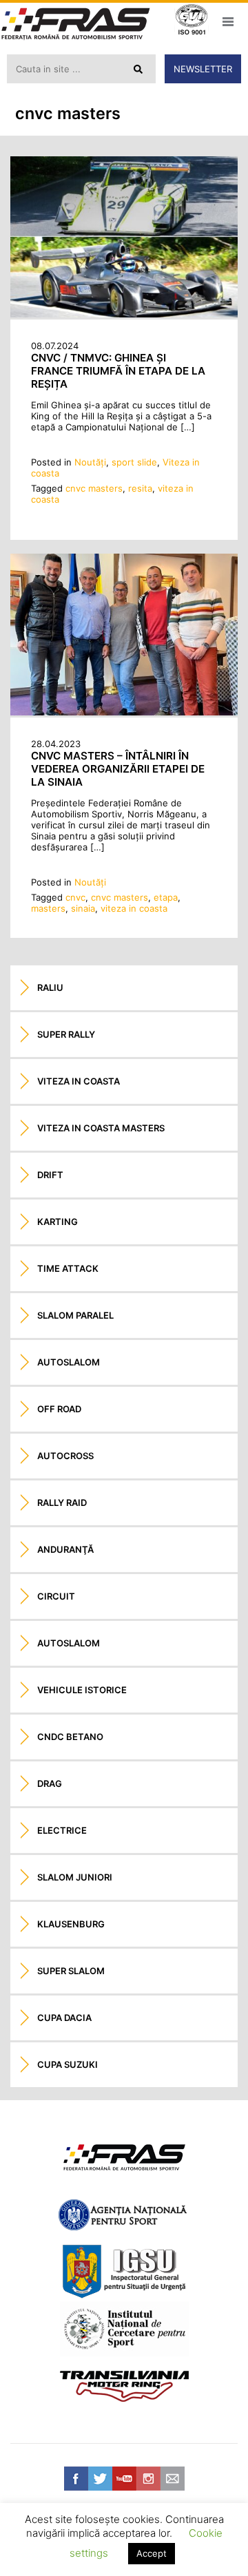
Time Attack (68, 1268)
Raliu (50, 987)
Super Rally (66, 1034)
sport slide (134, 462)
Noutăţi (90, 462)
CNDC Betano (70, 1737)
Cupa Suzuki (68, 2064)
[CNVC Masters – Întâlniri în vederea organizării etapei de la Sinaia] (124, 712)
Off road (59, 1409)
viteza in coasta (134, 908)
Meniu (228, 21)
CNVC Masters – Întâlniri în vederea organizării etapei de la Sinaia (118, 769)
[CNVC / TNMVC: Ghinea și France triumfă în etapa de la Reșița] (124, 314)
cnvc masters (94, 488)
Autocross (65, 1456)
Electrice (62, 1830)
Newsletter (203, 69)
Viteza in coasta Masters (101, 1128)
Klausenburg (71, 1924)
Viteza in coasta (79, 1081)
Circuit (56, 1596)
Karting (58, 1222)
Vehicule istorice (82, 1690)
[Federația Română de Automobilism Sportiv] (76, 25)
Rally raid (62, 1502)
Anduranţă (65, 1549)
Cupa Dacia (64, 2018)
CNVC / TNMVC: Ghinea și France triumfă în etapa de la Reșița (118, 371)
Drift (50, 1175)
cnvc (75, 897)
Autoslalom (69, 1362)
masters (48, 908)
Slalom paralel (75, 1315)
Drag (50, 1783)
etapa (166, 897)
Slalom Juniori (75, 1877)
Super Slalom (71, 1971)
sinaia (83, 908)
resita (140, 488)
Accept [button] (152, 2553)
